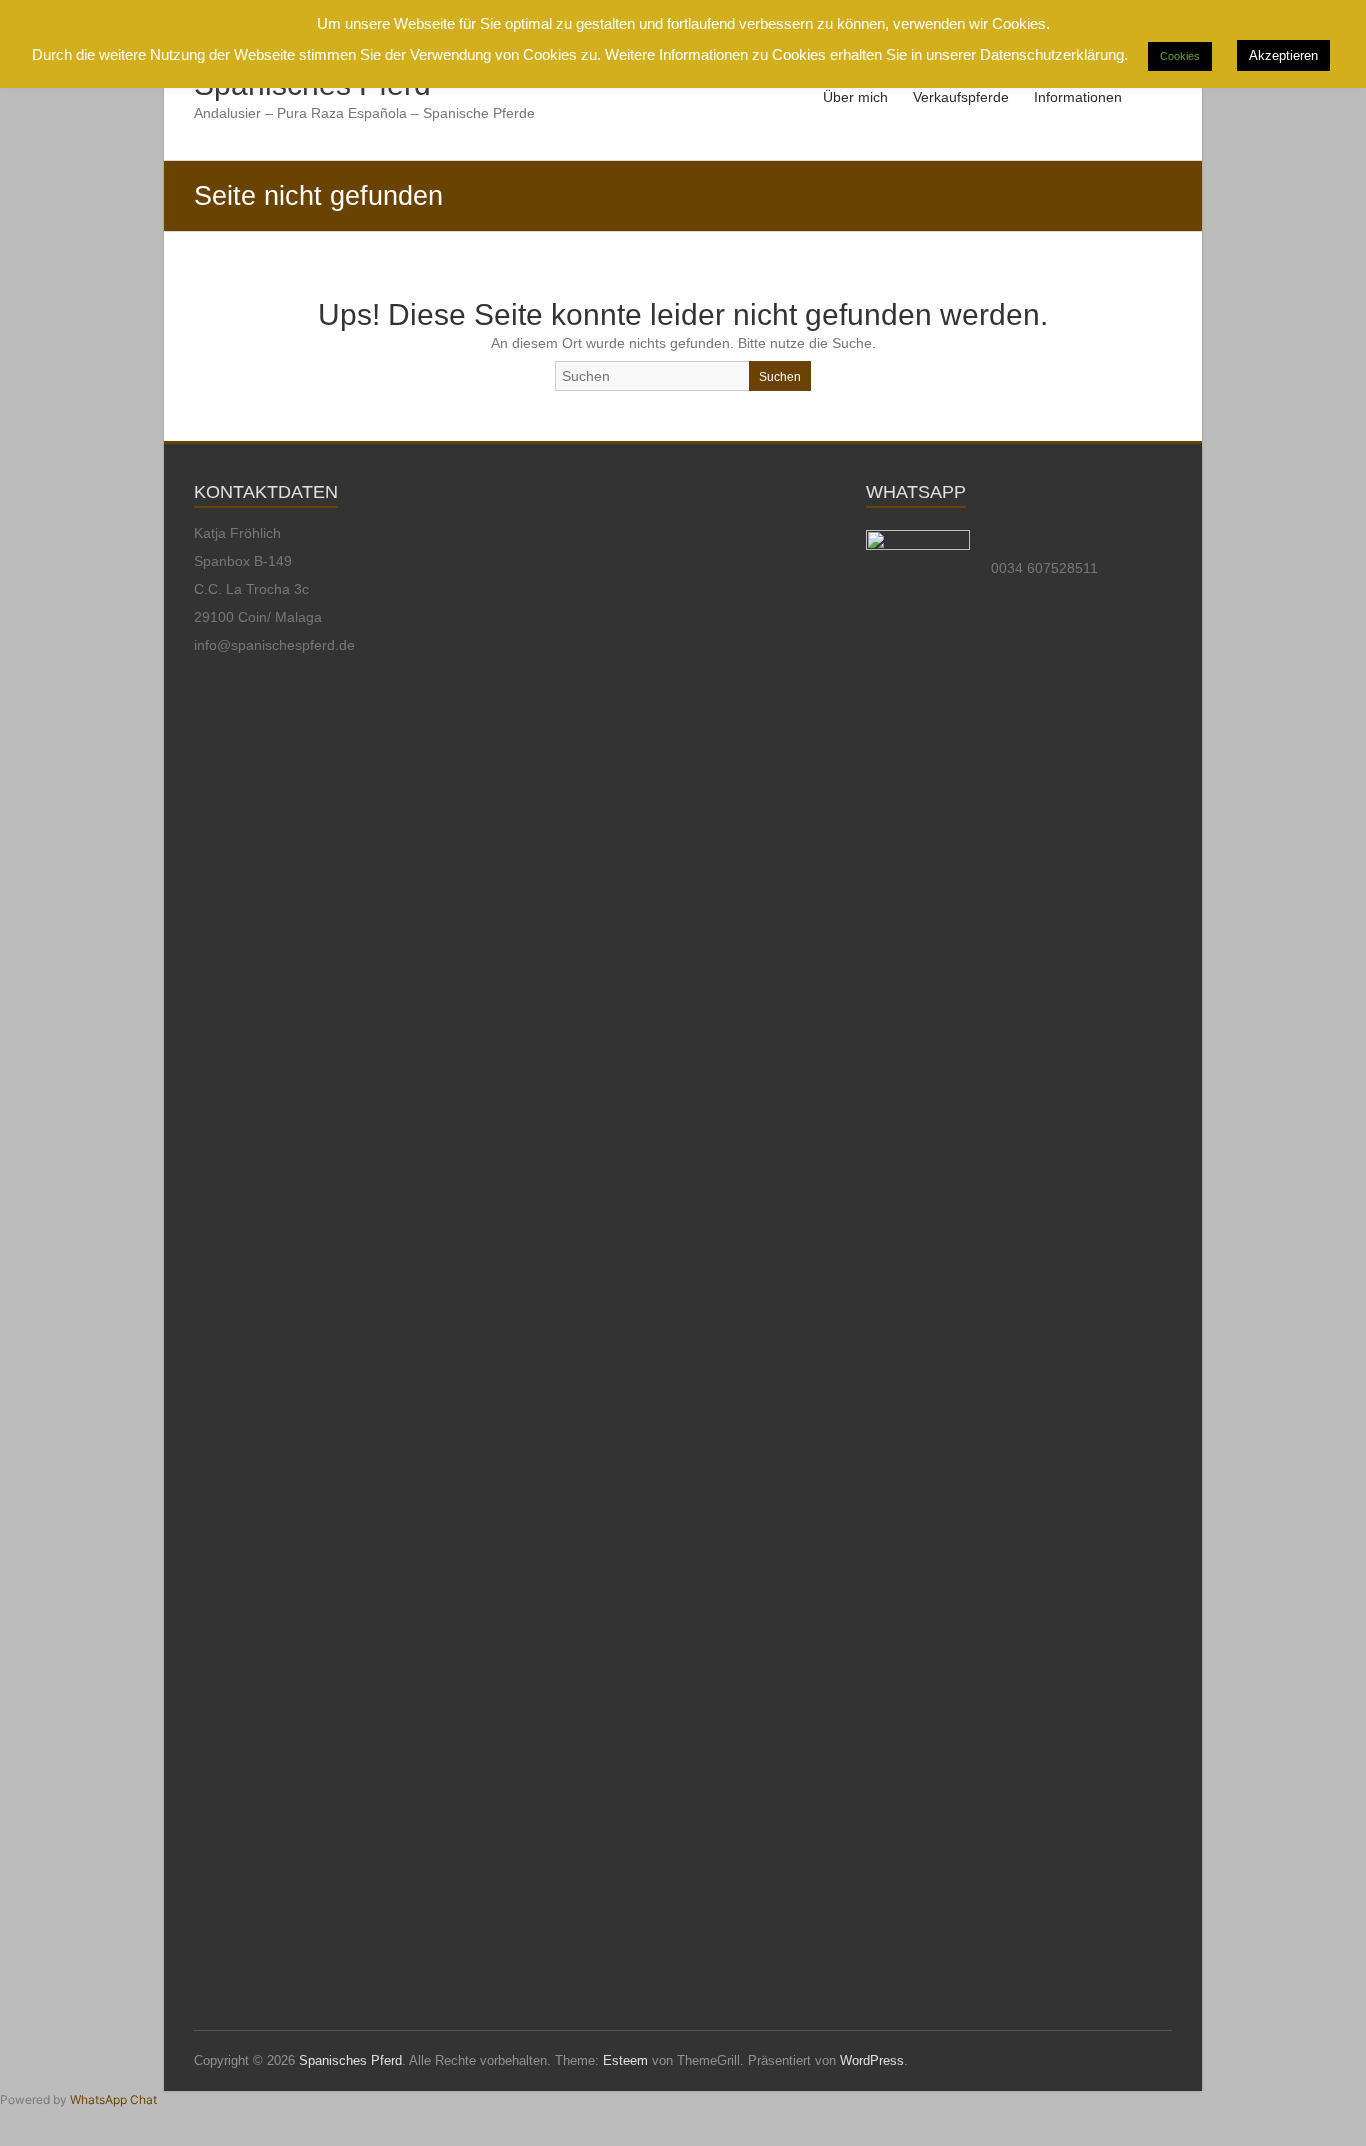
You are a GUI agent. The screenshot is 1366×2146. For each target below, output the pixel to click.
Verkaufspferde (961, 97)
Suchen (780, 377)
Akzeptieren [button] (1283, 55)
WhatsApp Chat (113, 2099)
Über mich (855, 97)
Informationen (1078, 97)
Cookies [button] (1180, 56)
